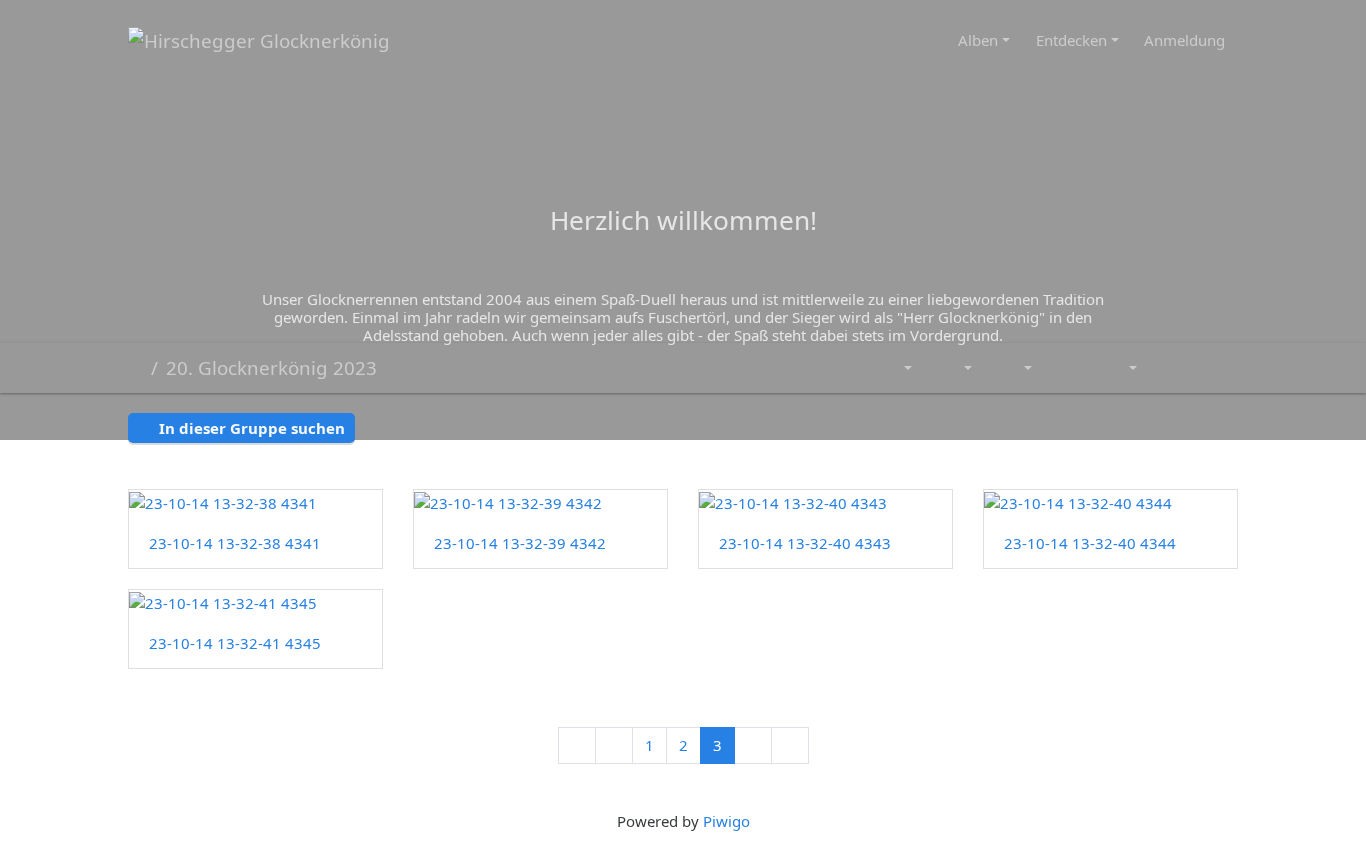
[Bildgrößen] (1015, 368)
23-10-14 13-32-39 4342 (520, 543)
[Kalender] (1119, 368)
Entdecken (1071, 40)
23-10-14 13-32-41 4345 (235, 643)
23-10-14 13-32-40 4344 (1090, 543)
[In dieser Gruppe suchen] (853, 368)
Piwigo (726, 821)
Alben (978, 40)
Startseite (135, 368)
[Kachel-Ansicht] (1171, 368)
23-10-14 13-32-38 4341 (235, 543)
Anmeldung (1184, 40)
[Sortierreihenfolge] (955, 368)
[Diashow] (1067, 368)
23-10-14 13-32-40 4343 (805, 543)
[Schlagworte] (897, 368)
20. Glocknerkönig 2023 (271, 367)
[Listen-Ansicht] (1216, 368)
